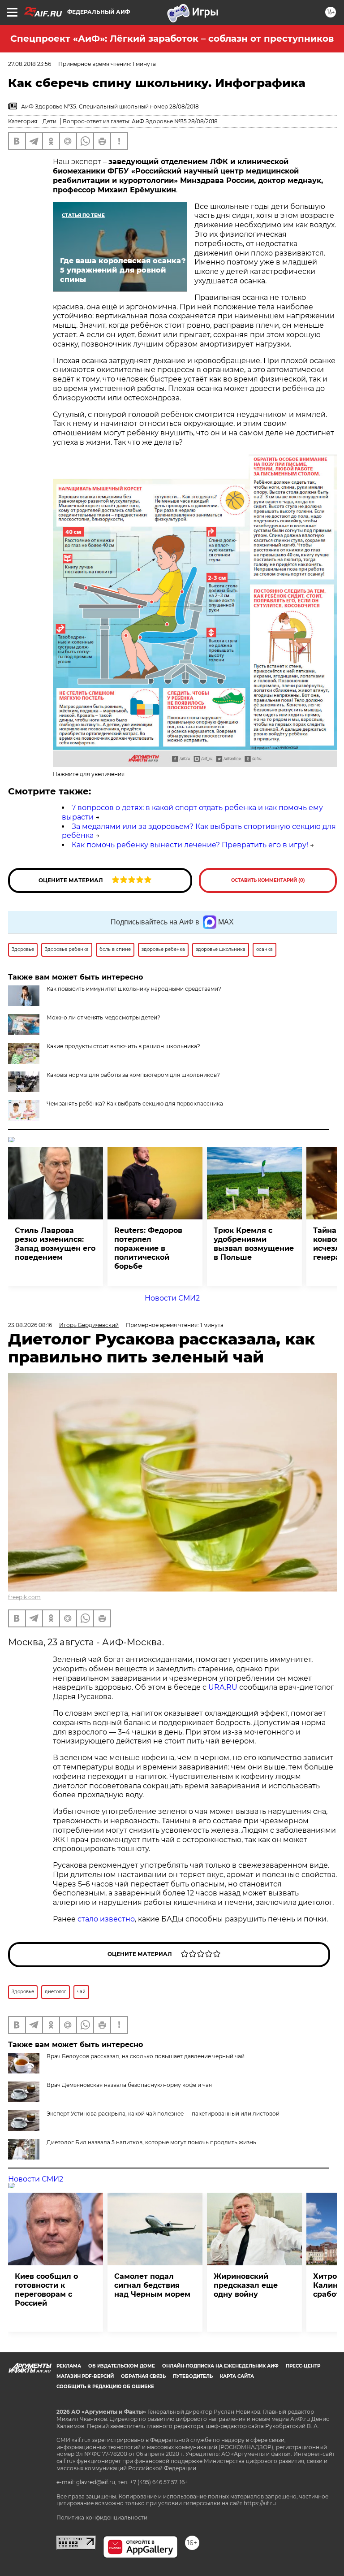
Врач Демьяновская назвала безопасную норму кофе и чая (129, 2085)
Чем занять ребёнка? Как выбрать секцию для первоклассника (135, 1104)
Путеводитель (193, 2376)
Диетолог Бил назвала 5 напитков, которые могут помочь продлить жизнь (151, 2142)
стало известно (106, 1919)
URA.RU (223, 1687)
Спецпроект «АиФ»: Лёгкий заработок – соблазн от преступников (172, 39)
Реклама (69, 2366)
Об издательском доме (122, 2366)
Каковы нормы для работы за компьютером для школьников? (133, 1075)
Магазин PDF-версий (85, 2376)
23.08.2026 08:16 (30, 1325)
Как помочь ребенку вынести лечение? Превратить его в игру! (190, 845)
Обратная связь (143, 2376)
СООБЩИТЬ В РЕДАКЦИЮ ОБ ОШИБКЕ (105, 2387)
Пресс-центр (303, 2366)
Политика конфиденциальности (102, 2517)
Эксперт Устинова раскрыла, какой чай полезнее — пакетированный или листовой (163, 2114)
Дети (49, 121)
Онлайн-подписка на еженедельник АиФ (220, 2366)
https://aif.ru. (260, 2503)
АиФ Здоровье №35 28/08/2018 (175, 121)
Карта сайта (237, 2376)
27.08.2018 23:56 (30, 64)
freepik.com (24, 1597)
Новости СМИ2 (172, 1298)
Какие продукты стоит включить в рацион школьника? (123, 1046)
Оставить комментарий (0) (268, 880)
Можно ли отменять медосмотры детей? (103, 1017)
